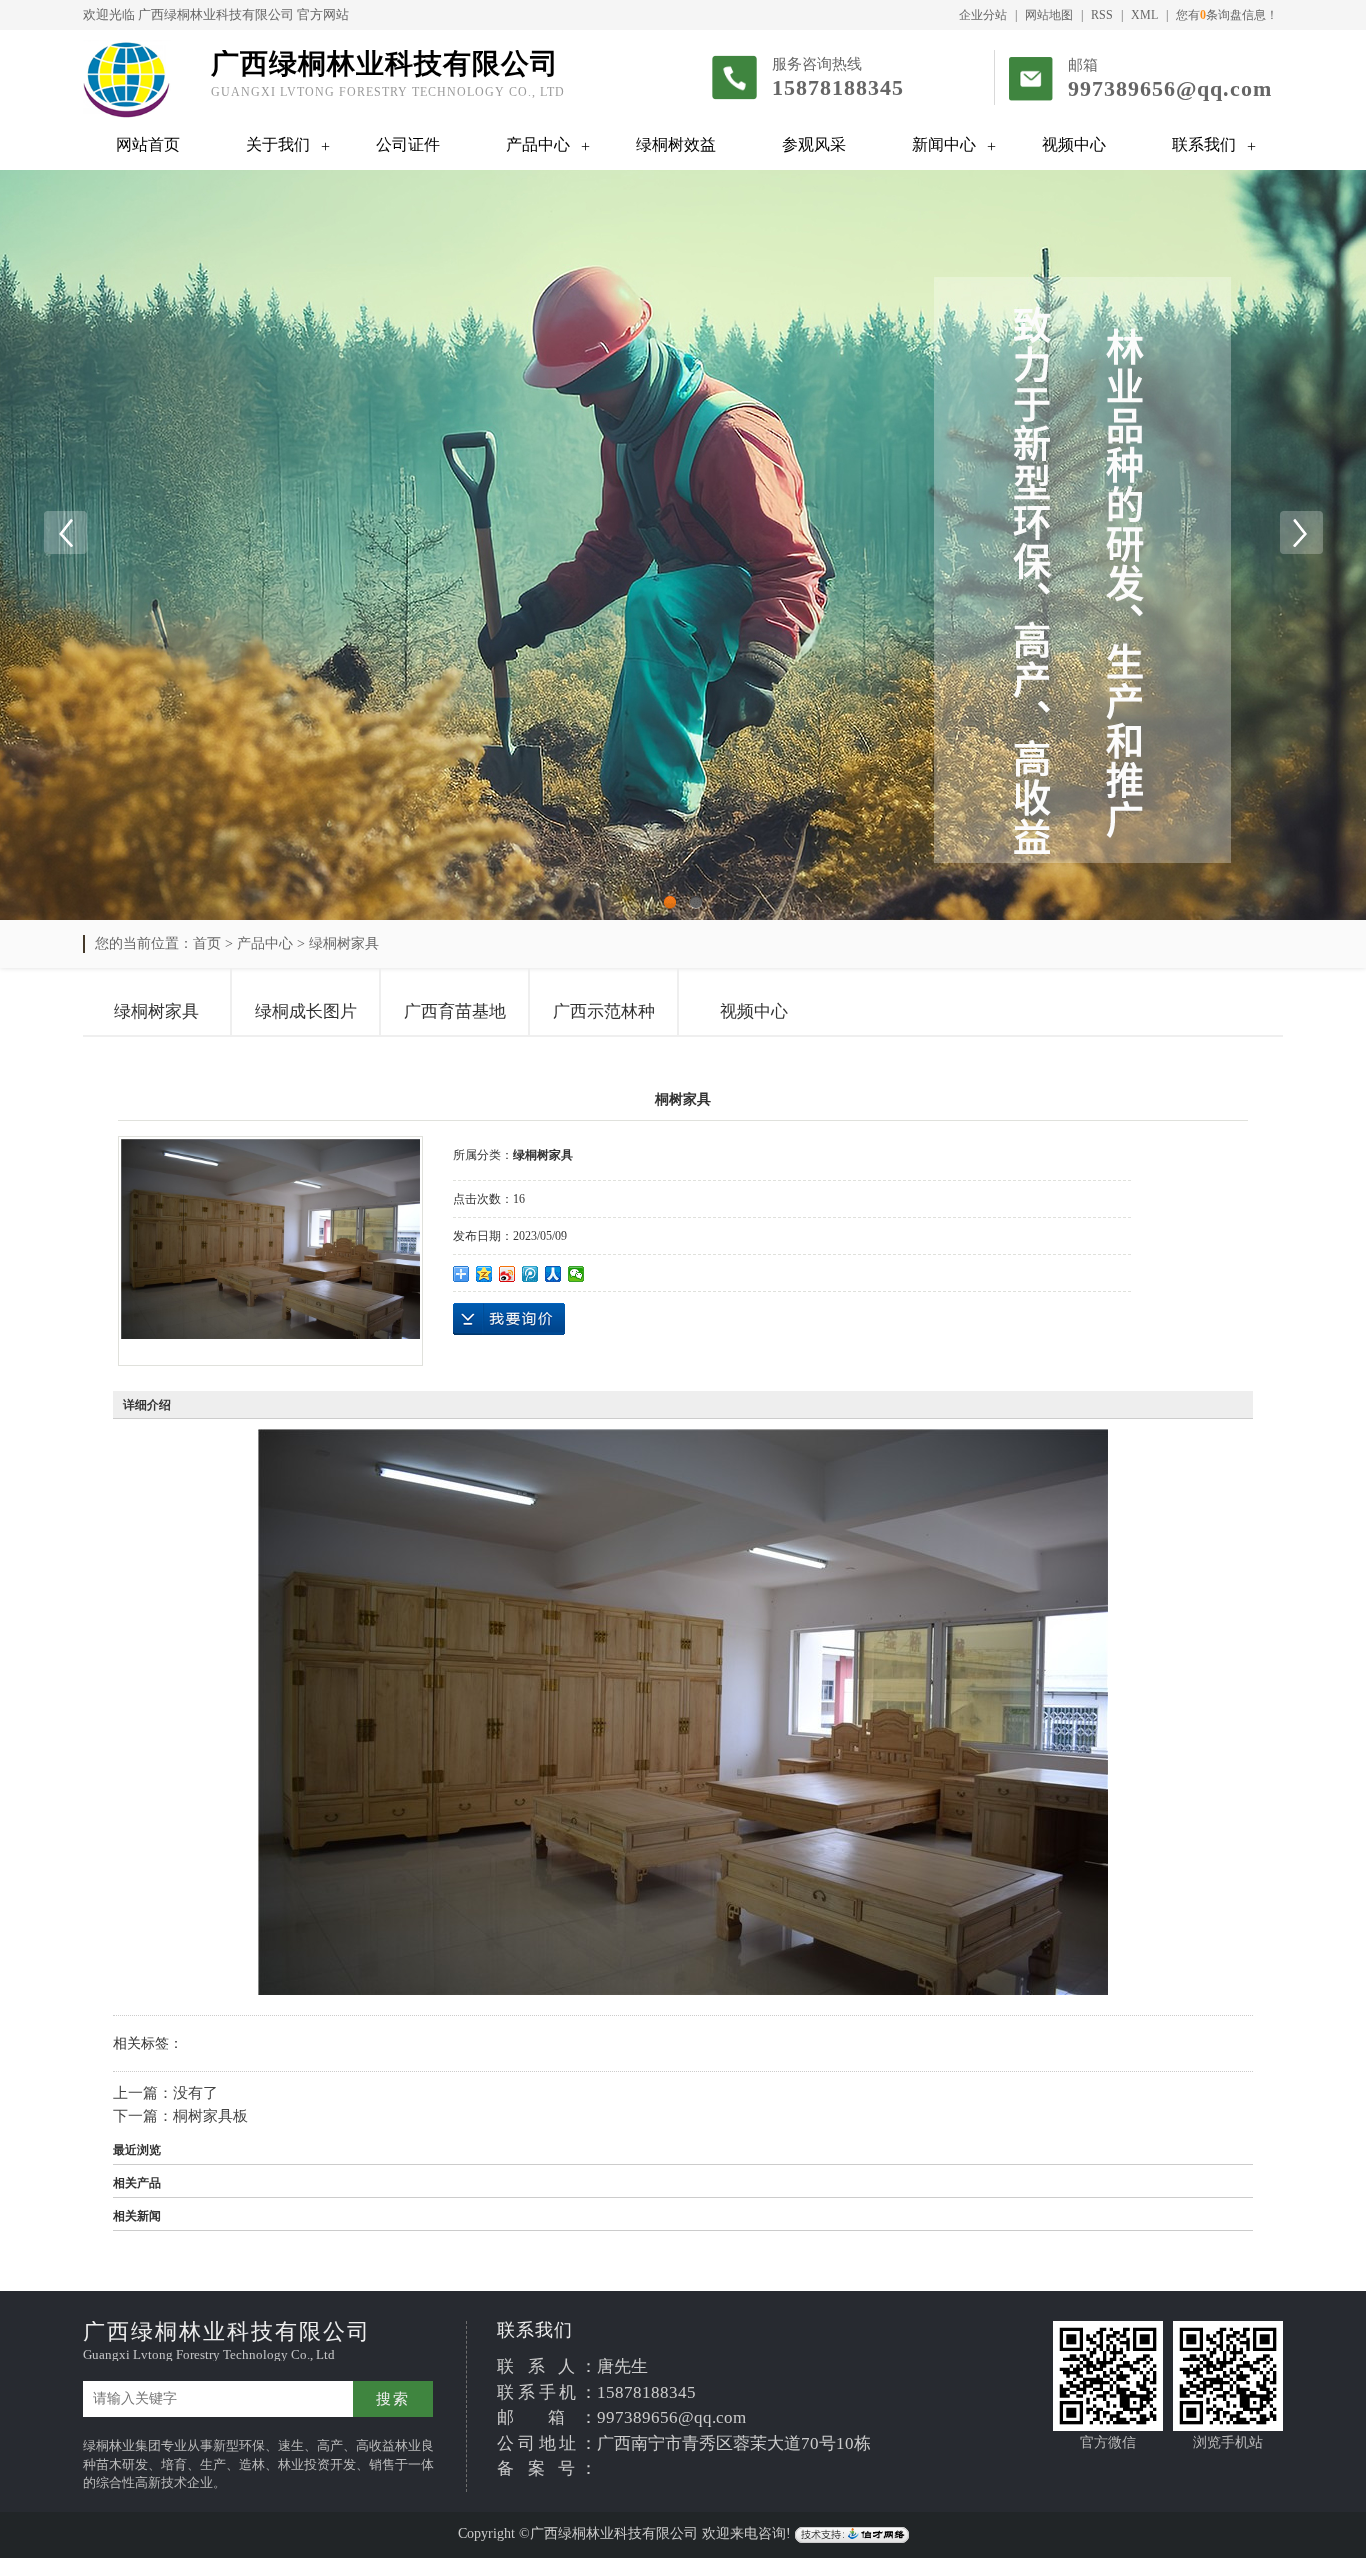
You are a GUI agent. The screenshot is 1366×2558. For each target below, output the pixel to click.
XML (1144, 15)
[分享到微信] (576, 1274)
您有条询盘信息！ (1227, 15)
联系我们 (1204, 144)
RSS (1102, 15)
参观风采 (814, 144)
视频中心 (1074, 144)
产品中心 (538, 144)
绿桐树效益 (676, 144)
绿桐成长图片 (306, 1011)
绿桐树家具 (344, 943)
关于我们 (278, 144)
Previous (65, 533)
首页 (207, 943)
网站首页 (148, 144)
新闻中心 (944, 144)
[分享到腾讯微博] (530, 1274)
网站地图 (1049, 15)
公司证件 (408, 144)
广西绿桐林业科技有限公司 (216, 14)
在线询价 (509, 1319)
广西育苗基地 (455, 1011)
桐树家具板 (210, 2116)
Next (1301, 533)
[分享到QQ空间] (484, 1274)
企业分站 (983, 15)
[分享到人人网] (553, 1274)
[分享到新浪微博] (507, 1274)
